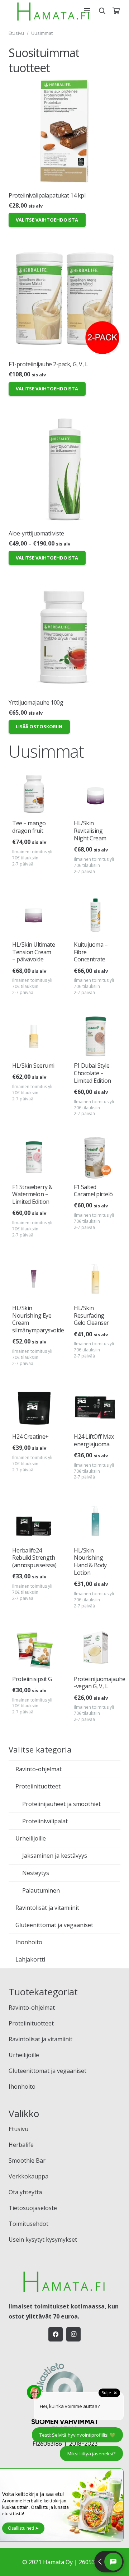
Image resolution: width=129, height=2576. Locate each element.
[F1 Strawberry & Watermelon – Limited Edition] (34, 1157)
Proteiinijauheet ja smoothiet (61, 1804)
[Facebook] (56, 2334)
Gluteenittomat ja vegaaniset (54, 1925)
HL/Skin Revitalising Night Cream (90, 831)
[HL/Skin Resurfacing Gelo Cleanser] (95, 1279)
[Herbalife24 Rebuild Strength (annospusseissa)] (34, 1521)
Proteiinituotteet (38, 1786)
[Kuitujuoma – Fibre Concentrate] (95, 915)
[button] (87, 11)
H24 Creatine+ (30, 1436)
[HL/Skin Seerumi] (34, 1036)
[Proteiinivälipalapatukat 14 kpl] (64, 131)
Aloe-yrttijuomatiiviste (36, 533)
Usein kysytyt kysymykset (43, 2240)
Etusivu (16, 33)
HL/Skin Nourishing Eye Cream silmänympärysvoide (38, 1319)
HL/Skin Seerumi (33, 1066)
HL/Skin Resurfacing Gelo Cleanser (91, 1315)
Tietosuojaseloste (33, 2208)
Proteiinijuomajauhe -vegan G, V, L (100, 1683)
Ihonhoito (29, 1942)
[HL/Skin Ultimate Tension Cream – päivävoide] (34, 915)
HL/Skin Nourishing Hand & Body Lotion (90, 1561)
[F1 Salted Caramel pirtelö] (95, 1157)
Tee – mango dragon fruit (29, 827)
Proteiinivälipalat (45, 1821)
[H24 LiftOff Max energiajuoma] (95, 1407)
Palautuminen (41, 1890)
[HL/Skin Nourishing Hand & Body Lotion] (95, 1521)
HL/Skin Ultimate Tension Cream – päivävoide (34, 952)
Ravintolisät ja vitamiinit (47, 1908)
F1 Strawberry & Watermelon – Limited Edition (32, 1194)
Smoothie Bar (27, 2160)
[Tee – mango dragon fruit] (34, 794)
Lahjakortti (30, 1959)
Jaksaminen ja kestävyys (55, 1856)
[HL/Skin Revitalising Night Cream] (95, 794)
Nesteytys (36, 1873)
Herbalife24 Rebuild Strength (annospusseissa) (34, 1558)
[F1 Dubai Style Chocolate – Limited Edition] (95, 1036)
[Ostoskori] (116, 11)
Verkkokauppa (28, 2176)
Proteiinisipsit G (32, 1679)
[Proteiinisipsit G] (34, 1649)
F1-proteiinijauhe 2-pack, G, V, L (48, 364)
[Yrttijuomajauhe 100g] (64, 638)
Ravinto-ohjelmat (39, 1769)
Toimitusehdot (28, 2224)
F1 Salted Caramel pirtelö (93, 1191)
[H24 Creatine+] (34, 1407)
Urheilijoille (31, 1838)
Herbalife (21, 2145)
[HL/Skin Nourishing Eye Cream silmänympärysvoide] (34, 1279)
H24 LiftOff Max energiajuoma (94, 1440)
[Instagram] (73, 2334)
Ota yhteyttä (25, 2192)
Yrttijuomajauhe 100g (36, 702)
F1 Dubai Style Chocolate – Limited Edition (92, 1073)
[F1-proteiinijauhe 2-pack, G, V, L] (64, 300)
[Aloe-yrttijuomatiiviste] (64, 469)
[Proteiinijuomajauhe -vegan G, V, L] (95, 1649)
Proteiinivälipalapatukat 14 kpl (47, 195)
